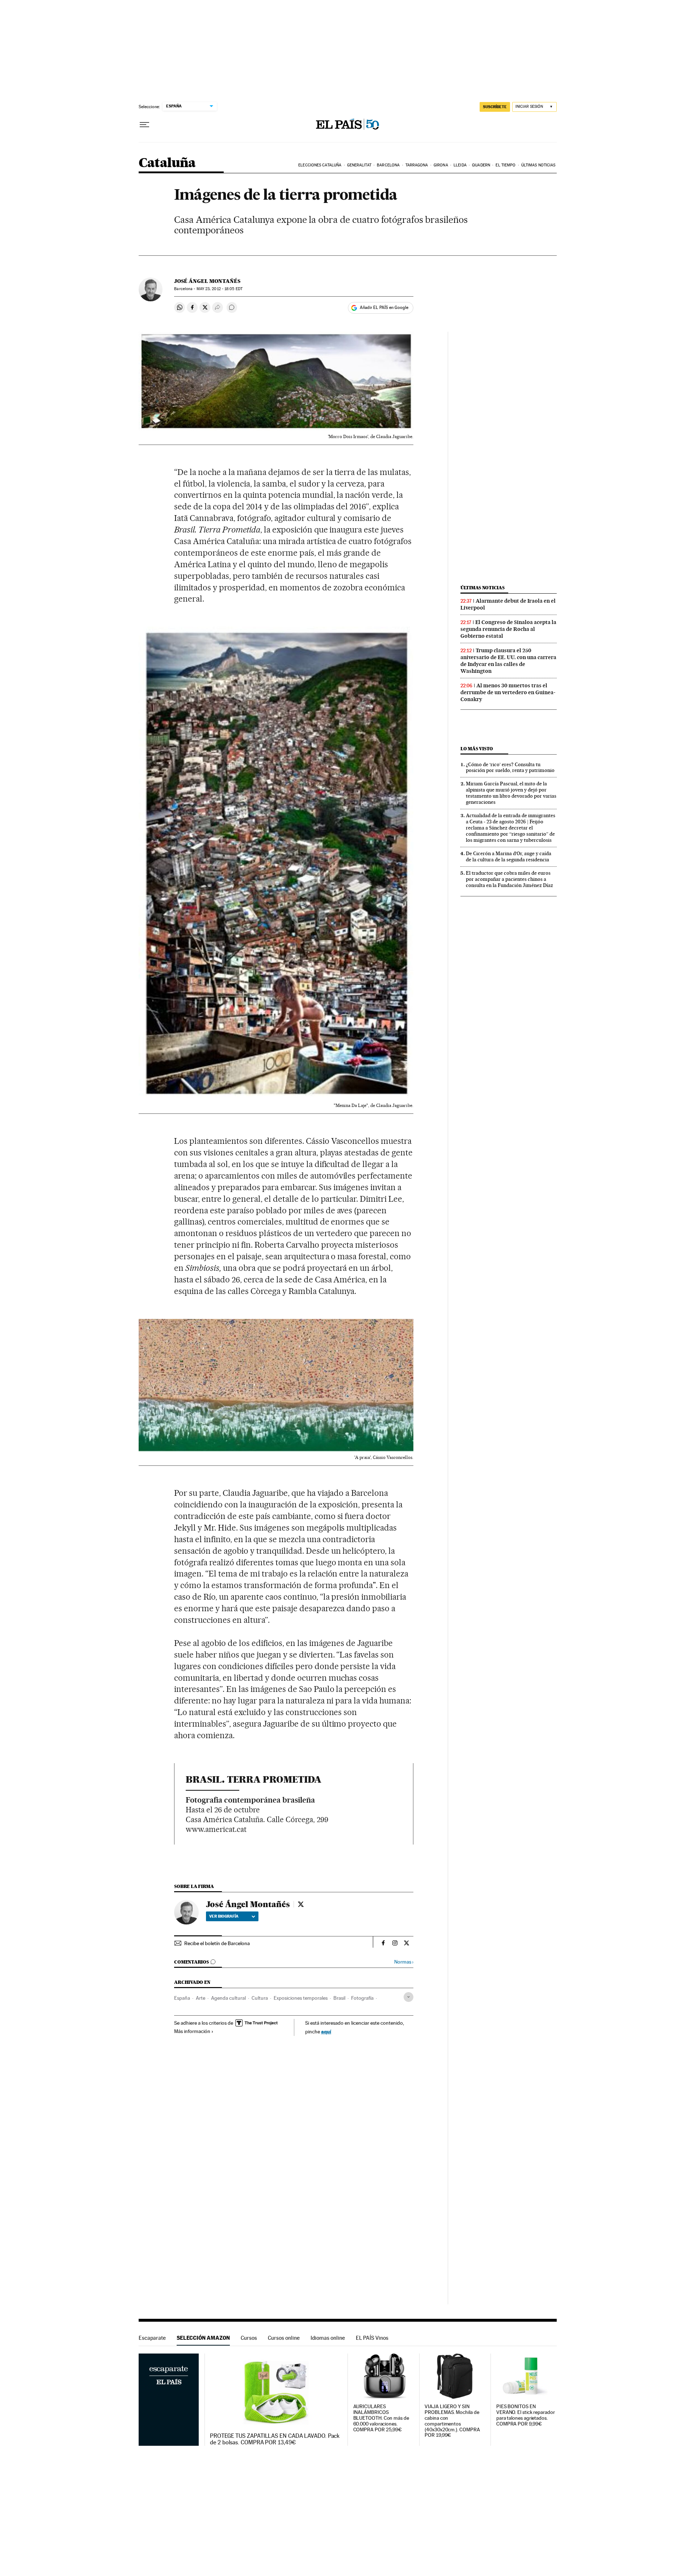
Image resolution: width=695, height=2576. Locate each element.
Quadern (481, 165)
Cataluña (167, 163)
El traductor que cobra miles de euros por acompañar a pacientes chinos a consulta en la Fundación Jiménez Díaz (509, 879)
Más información (192, 2031)
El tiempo (506, 165)
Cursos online (284, 2338)
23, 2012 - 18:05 (220, 289)
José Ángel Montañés (207, 281)
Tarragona (417, 165)
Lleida (460, 165)
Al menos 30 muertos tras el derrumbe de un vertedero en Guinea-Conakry (508, 692)
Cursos (249, 2338)
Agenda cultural (228, 1998)
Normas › (404, 1962)
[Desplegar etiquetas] (408, 1997)
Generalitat (359, 165)
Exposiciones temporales (301, 1998)
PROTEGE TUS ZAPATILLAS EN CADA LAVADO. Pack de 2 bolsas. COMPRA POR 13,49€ (275, 2439)
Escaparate (152, 2338)
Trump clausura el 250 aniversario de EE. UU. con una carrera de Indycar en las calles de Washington (508, 661)
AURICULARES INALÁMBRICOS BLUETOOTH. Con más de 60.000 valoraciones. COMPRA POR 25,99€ (381, 2418)
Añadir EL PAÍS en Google (384, 307)
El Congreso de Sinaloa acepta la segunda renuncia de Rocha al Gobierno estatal (508, 629)
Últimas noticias (538, 165)
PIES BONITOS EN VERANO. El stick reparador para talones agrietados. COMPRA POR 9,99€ (526, 2415)
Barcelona (388, 165)
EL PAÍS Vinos (372, 2338)
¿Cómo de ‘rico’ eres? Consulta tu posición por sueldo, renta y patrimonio (510, 767)
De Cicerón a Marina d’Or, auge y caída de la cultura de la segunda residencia (509, 856)
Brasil (339, 1998)
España (182, 1998)
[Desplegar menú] (144, 125)
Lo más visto (477, 749)
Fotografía (362, 1998)
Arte (201, 1998)
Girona (441, 165)
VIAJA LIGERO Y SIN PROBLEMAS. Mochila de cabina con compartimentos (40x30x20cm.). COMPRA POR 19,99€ (452, 2421)
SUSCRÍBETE (495, 107)
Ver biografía (224, 1916)
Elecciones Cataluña (320, 165)
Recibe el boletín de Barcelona (217, 1943)
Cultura (260, 1998)
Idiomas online (328, 2338)
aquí (326, 2031)
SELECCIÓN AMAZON (203, 2338)
